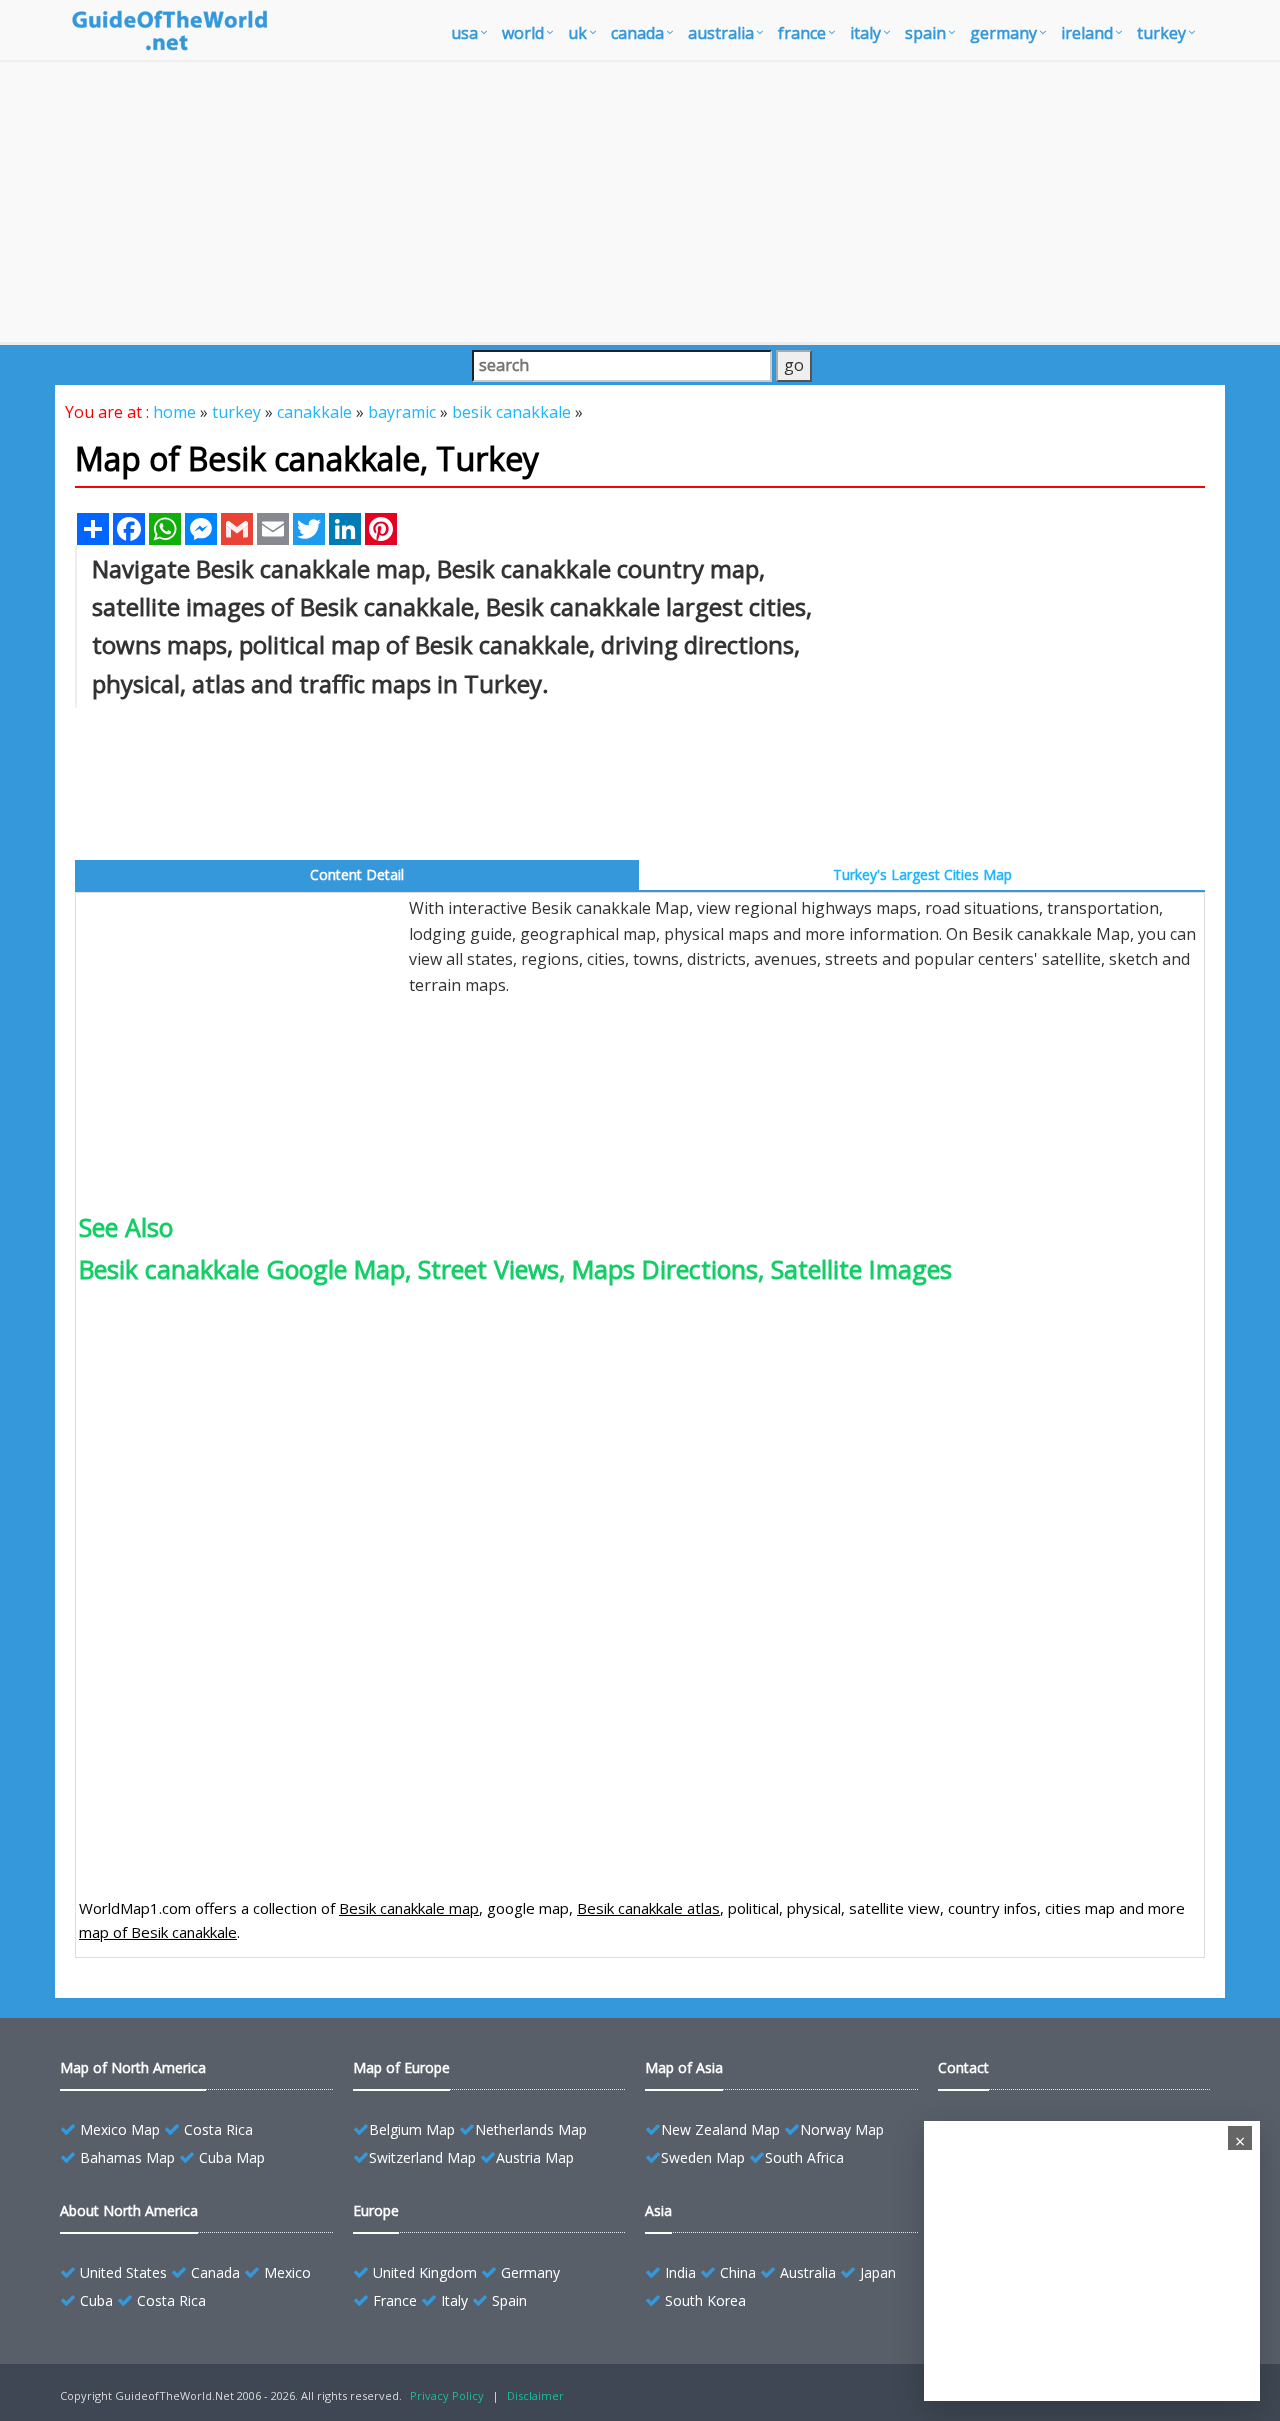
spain (925, 33)
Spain (509, 2300)
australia (721, 33)
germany (1003, 33)
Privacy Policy (447, 2395)
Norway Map (842, 2129)
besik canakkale (511, 412)
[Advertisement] (640, 202)
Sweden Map (703, 2157)
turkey (1161, 33)
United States (123, 2272)
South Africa (804, 2157)
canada (637, 33)
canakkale (314, 412)
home (174, 412)
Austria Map (535, 2157)
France (395, 2300)
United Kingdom (425, 2272)
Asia (658, 2210)
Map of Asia (684, 2067)
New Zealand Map (720, 2129)
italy (865, 33)
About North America (129, 2210)
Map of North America (133, 2067)
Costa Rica (218, 2129)
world (523, 33)
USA (464, 33)
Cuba (96, 2300)
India (680, 2272)
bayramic (402, 412)
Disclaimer (535, 2395)
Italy (454, 2300)
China (738, 2272)
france (802, 33)
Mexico (287, 2272)
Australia (808, 2272)
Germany (530, 2272)
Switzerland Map (422, 2157)
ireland (1087, 33)
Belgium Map (412, 2129)
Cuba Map (232, 2157)
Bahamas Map (127, 2157)
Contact (963, 2067)
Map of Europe (401, 2067)
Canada (215, 2272)
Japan (878, 2272)
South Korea (705, 2300)
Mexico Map (120, 2129)
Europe (376, 2210)
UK (577, 33)
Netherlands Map (531, 2129)
